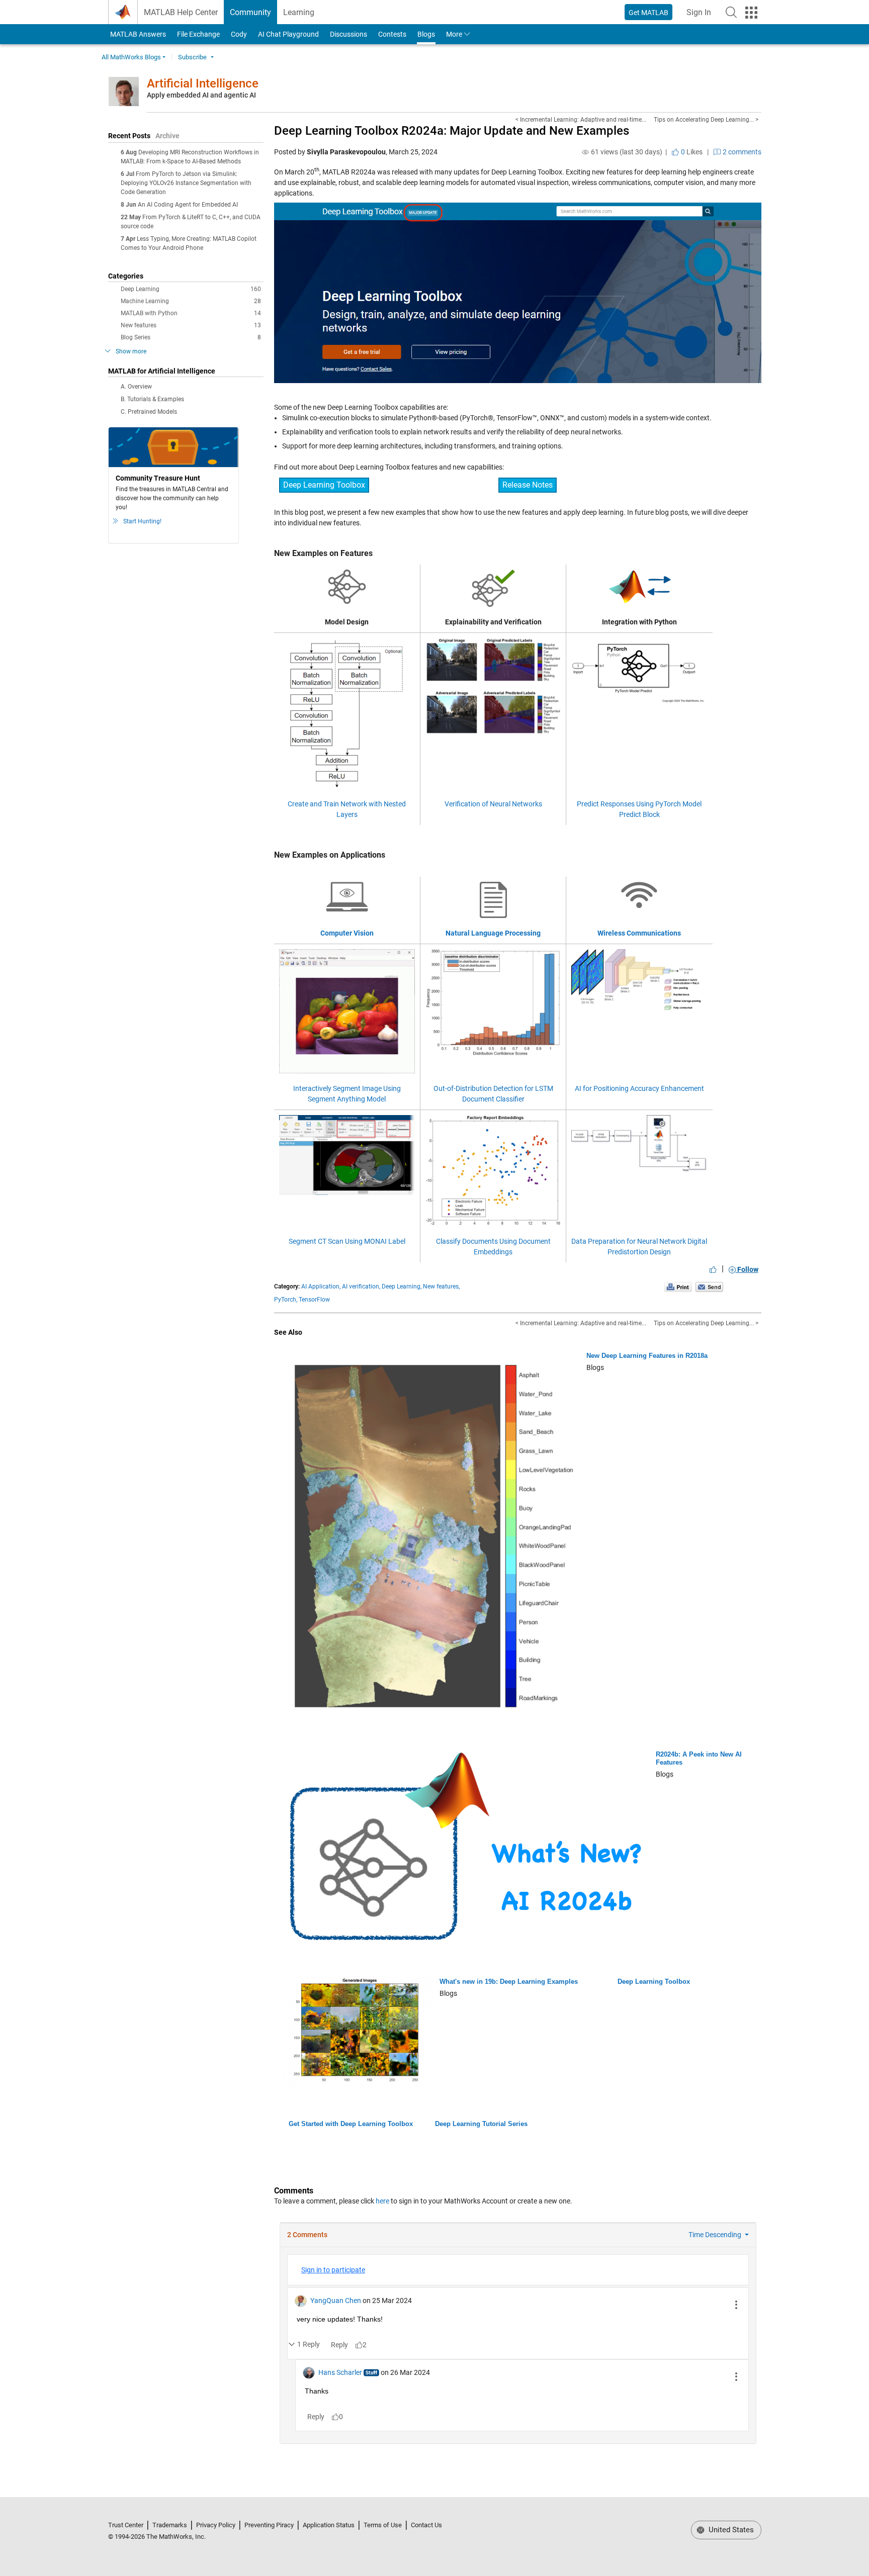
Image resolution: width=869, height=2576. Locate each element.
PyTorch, (286, 1300)
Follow (747, 1269)
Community (250, 12)
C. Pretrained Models (149, 412)
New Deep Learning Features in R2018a (647, 1356)
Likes (691, 152)
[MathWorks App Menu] (751, 13)
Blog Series (191, 337)
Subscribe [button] (192, 57)
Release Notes (528, 485)
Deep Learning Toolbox (324, 485)
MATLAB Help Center (181, 12)
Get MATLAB (648, 13)
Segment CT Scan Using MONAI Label (347, 1241)
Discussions (349, 34)
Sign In (702, 15)
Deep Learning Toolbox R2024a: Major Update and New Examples (452, 131)
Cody (239, 34)
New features (191, 325)
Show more (131, 351)
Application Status (329, 2525)
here (382, 2201)
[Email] (709, 1287)
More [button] (454, 34)
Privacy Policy (216, 2525)
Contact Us (426, 2525)
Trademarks (170, 2525)
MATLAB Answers (137, 34)
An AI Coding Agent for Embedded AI (188, 205)
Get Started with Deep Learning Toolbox (351, 2124)
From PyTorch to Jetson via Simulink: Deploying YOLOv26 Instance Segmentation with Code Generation (186, 183)
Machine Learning (191, 301)
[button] (731, 12)
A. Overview (136, 387)
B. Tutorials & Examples (152, 399)
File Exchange (198, 34)
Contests (392, 34)
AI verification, (361, 1286)
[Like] (713, 1269)
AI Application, (321, 1286)
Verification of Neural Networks (493, 804)
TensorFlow (314, 1300)
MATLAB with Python (191, 313)
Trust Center (126, 2525)
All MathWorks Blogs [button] (131, 57)
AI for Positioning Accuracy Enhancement (639, 1088)
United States (730, 2530)
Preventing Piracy (269, 2525)
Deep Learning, (402, 1286)
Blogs (426, 34)
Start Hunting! (142, 521)
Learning (299, 12)
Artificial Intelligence (203, 83)
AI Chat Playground (288, 34)
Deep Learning (191, 289)
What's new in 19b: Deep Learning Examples (509, 1982)
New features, (441, 1286)
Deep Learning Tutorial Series (481, 2124)
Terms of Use (383, 2525)
